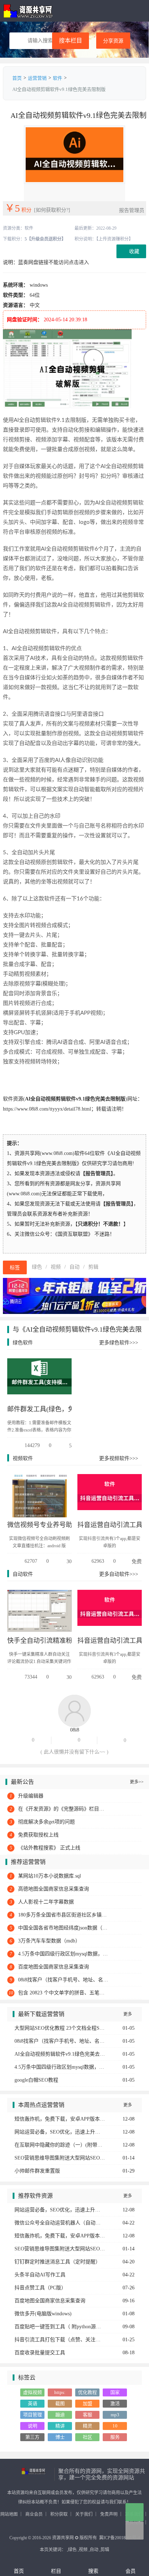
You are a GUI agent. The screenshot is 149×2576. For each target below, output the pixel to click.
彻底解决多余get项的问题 (46, 1822)
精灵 (88, 2426)
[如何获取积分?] (52, 210)
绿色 (37, 1267)
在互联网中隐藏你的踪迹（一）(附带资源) (60, 2145)
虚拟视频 (33, 2392)
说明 (33, 2426)
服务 (115, 2437)
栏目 (56, 2571)
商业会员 (34, 2514)
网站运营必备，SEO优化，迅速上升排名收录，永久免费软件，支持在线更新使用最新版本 (60, 2132)
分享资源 (113, 41)
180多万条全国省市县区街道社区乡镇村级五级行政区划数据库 (63, 1915)
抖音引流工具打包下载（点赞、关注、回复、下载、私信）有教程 (60, 2340)
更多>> (137, 1782)
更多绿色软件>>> (119, 1343)
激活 (115, 2403)
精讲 (60, 2426)
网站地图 (9, 2514)
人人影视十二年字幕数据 (46, 1902)
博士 (60, 2437)
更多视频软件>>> (119, 1458)
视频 (56, 1267)
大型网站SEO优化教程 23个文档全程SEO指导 (60, 2028)
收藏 (134, 252)
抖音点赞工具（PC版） (40, 2288)
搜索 (93, 2571)
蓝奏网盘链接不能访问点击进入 (54, 262)
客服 (88, 2415)
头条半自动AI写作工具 (40, 2275)
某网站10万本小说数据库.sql (50, 1876)
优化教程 (88, 2392)
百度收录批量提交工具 (40, 2353)
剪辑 (93, 1267)
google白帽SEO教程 (36, 2080)
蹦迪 (60, 2415)
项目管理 (33, 2415)
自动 (74, 1267)
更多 (130, 2014)
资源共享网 (28, 11)
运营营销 (37, 78)
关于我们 (84, 2514)
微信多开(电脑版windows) (43, 2314)
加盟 (88, 2403)
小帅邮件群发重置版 (37, 2171)
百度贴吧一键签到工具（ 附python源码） (60, 2327)
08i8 (75, 1730)
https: (60, 2392)
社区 (88, 2437)
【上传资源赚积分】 (115, 239)
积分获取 (59, 2514)
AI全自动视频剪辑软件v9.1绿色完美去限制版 (60, 2054)
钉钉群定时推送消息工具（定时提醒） (58, 2262)
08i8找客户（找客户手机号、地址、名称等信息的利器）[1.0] (63, 1980)
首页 (17, 78)
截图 (60, 2403)
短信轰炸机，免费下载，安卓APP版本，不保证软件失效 (60, 2119)
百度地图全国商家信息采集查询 (54, 1967)
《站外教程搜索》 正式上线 (49, 1848)
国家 (115, 2392)
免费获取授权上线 (38, 1835)
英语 (33, 2403)
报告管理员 (132, 210)
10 (115, 2426)
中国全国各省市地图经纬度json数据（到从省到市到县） (63, 1928)
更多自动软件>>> (119, 1574)
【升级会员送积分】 (46, 239)
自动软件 (23, 1574)
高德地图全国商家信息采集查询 (54, 1889)
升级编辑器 (31, 1796)
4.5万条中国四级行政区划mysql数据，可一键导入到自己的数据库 (63, 1954)
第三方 (32, 2437)
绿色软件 (23, 1343)
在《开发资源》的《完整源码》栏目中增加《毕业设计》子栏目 (63, 1809)
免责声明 (109, 2514)
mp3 (115, 2415)
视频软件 (23, 1458)
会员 (131, 2571)
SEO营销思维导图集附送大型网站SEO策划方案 (60, 2158)
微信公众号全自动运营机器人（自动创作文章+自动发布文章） (60, 2223)
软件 (58, 78)
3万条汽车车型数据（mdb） (49, 1941)
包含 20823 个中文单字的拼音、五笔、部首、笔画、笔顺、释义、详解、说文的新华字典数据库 (63, 1993)
